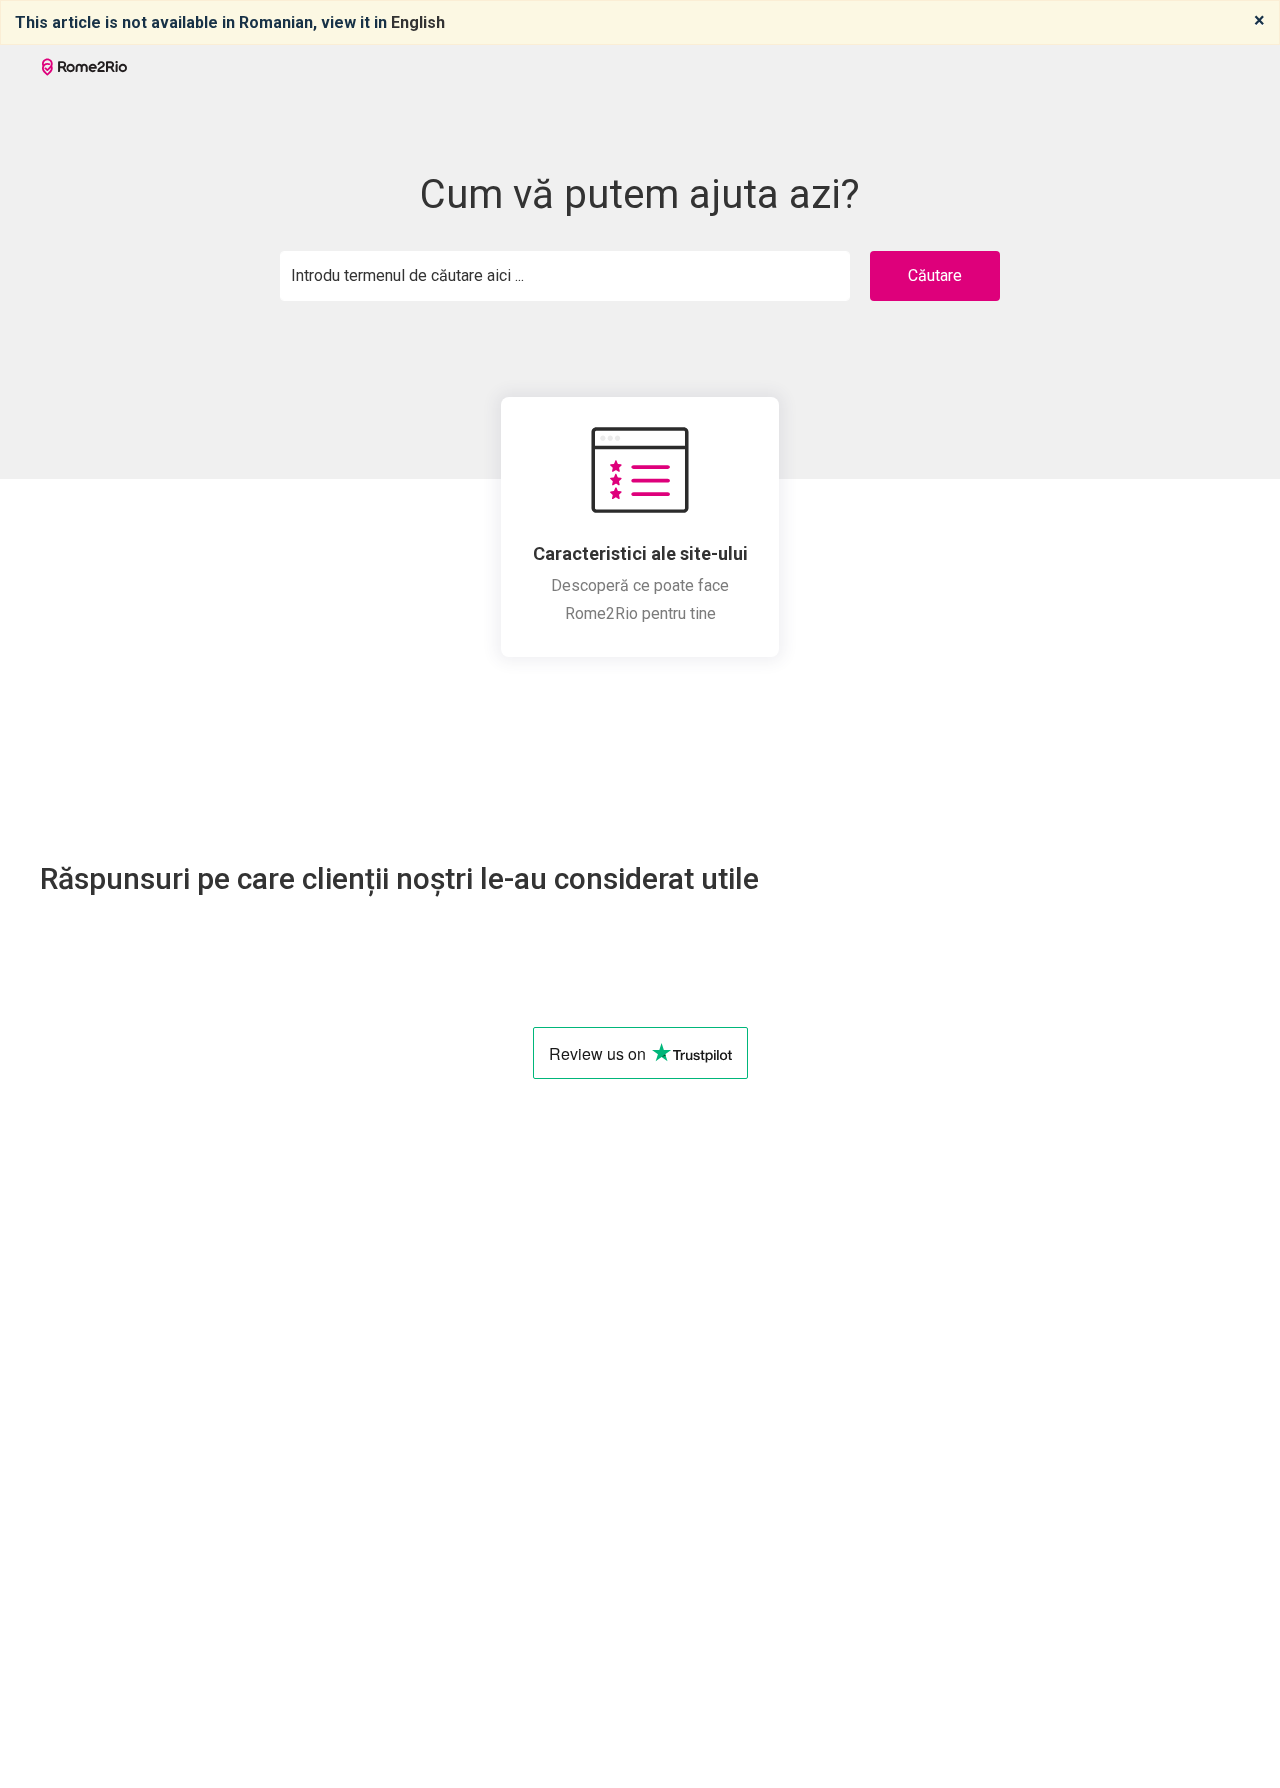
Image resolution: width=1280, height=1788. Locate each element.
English (418, 22)
